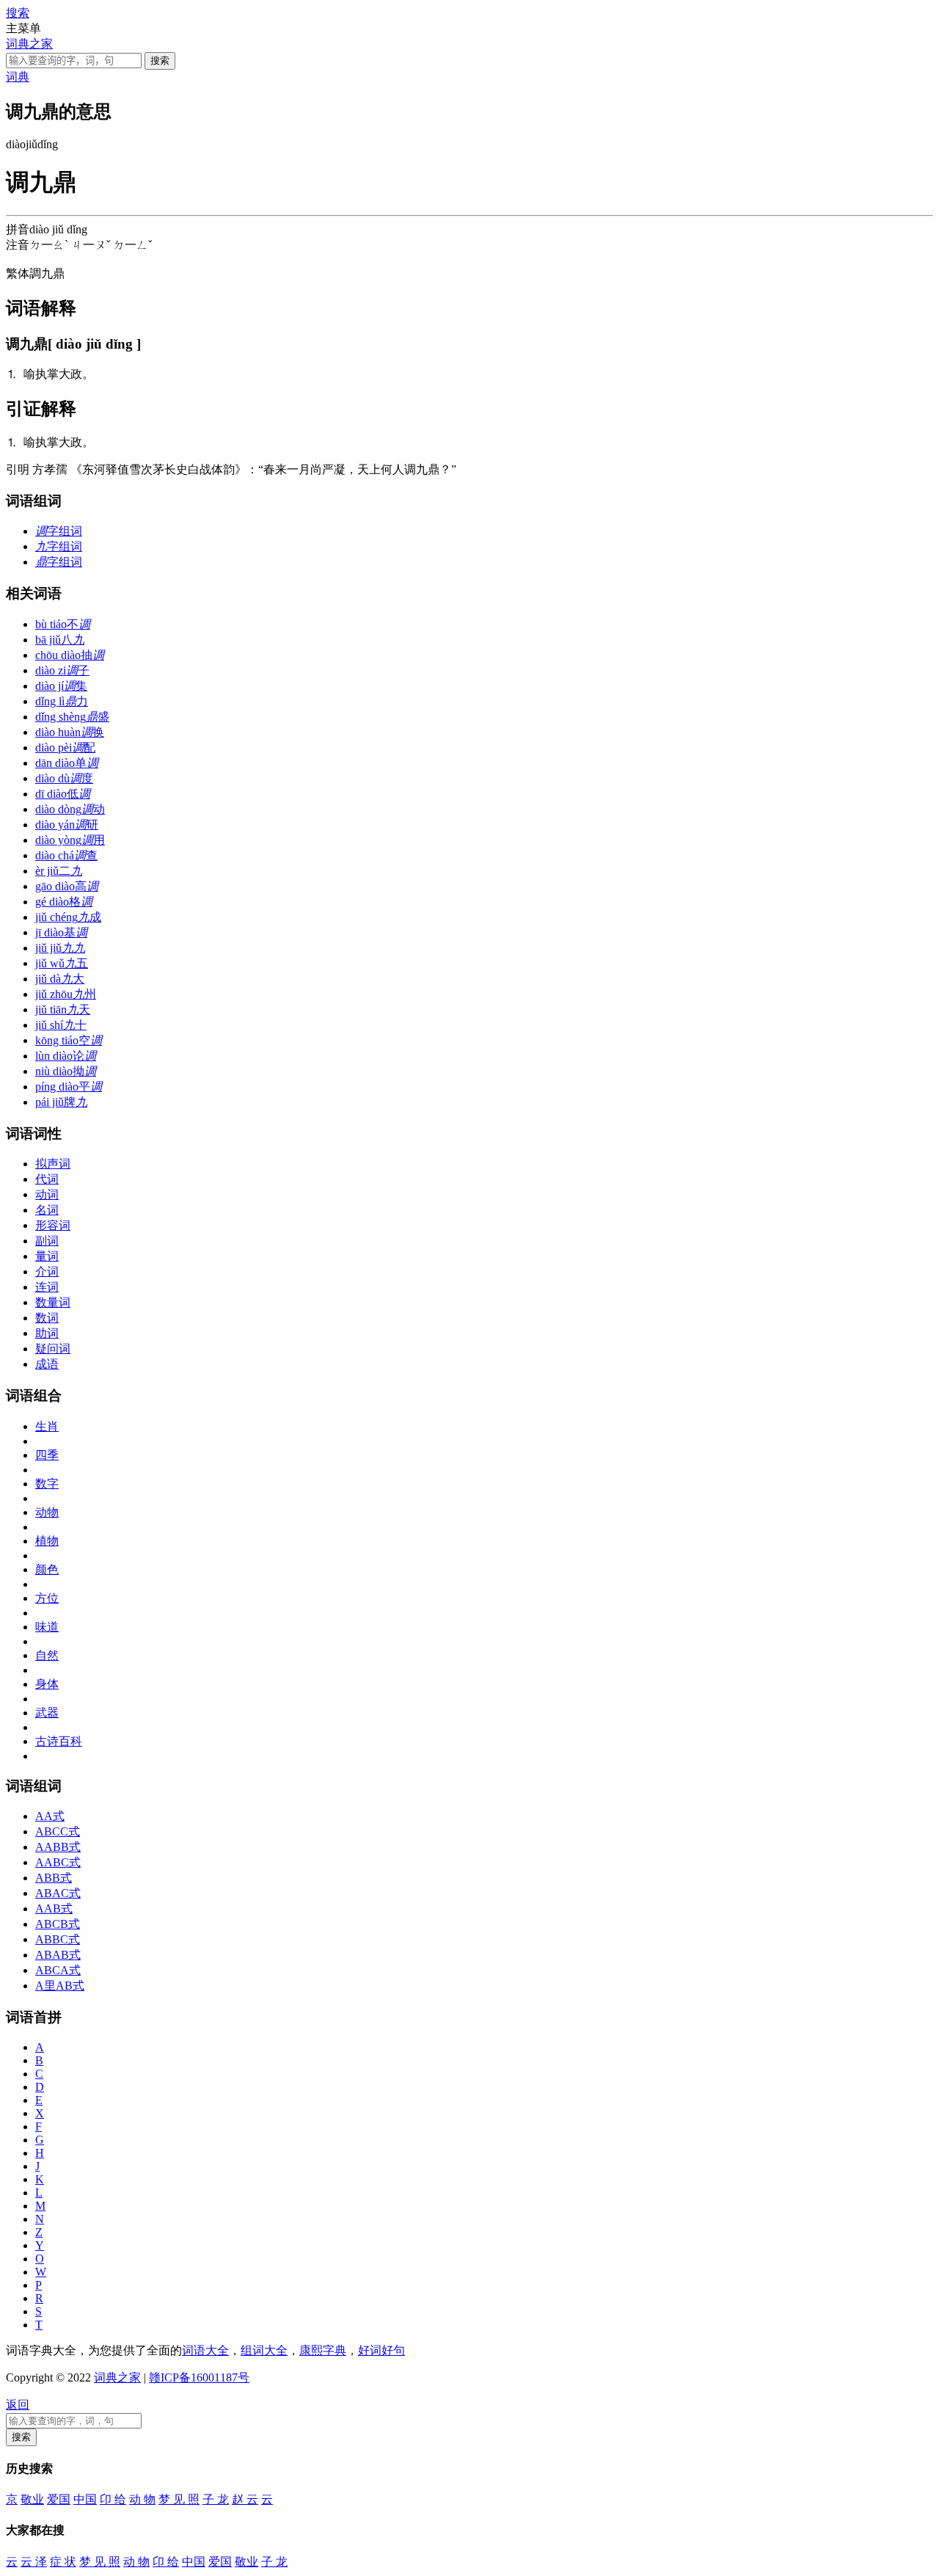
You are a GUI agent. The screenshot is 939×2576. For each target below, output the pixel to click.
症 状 (63, 2562)
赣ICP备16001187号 (199, 2377)
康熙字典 (323, 2350)
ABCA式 (58, 1970)
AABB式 (58, 1847)
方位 (47, 1598)
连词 (47, 1287)
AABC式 (58, 1862)
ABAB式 (58, 1955)
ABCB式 (58, 1924)
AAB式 (54, 1909)
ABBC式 (58, 1939)
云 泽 (34, 2562)
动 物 (142, 2499)
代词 (47, 1179)
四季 (47, 1455)
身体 (47, 1684)
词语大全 (205, 2350)
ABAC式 (58, 1893)
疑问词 (53, 1349)
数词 (47, 1318)
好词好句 (381, 2350)
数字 (47, 1484)
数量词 (53, 1302)
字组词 (59, 531)
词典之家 (29, 44)
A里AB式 (60, 1986)
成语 (47, 1364)
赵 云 (245, 2499)
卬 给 (113, 2499)
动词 (47, 1194)
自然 (47, 1655)
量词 (47, 1256)
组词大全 (264, 2350)
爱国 (59, 2499)
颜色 (47, 1569)
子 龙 (216, 2499)
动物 (47, 1512)
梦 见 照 (179, 2499)
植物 (47, 1541)
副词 (47, 1241)
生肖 (47, 1426)
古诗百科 (59, 1741)
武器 (47, 1713)
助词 (47, 1333)
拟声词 (53, 1164)
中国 (85, 2499)
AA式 (50, 1816)
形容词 (53, 1225)
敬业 (32, 2499)
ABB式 (54, 1878)
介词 (47, 1271)
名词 (47, 1210)
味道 (47, 1627)
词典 (18, 77)
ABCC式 (58, 1831)
